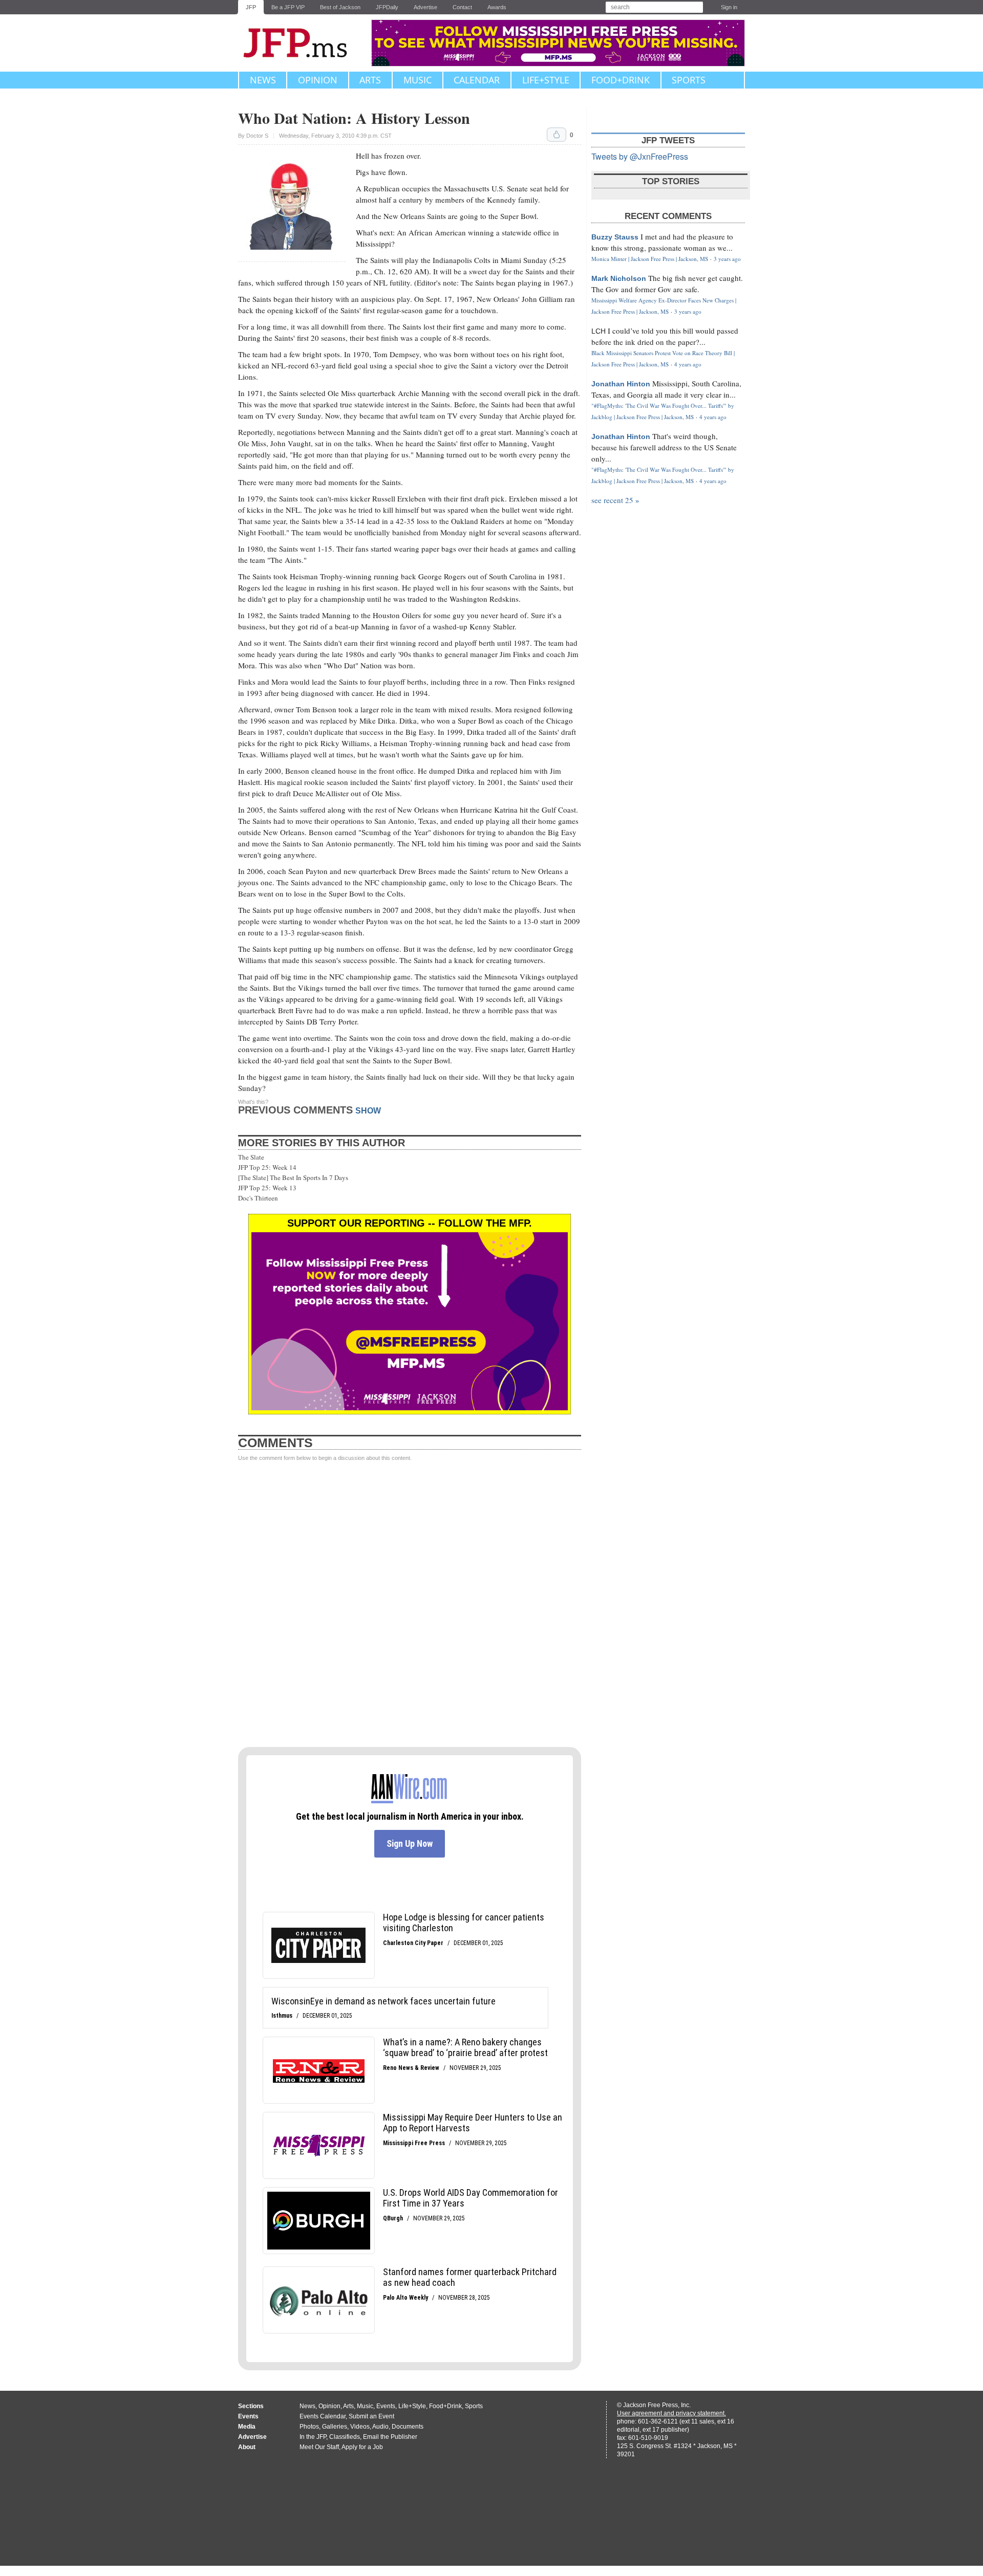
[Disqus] (410, 1605)
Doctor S (257, 136)
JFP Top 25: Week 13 (267, 1188)
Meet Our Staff (319, 2447)
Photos (309, 2427)
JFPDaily (387, 7)
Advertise (425, 7)
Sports (689, 80)
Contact (462, 7)
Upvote (557, 135)
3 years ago (727, 259)
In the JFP (313, 2437)
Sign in (729, 7)
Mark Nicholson (619, 278)
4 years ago (688, 364)
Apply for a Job (362, 2447)
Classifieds (345, 2437)
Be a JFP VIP (288, 7)
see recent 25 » (615, 500)
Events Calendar (323, 2416)
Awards (497, 7)
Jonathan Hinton (621, 384)
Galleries (335, 2427)
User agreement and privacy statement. (671, 2413)
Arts (370, 80)
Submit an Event (371, 2416)
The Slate (251, 1157)
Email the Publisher (390, 2437)
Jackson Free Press (302, 43)
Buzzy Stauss (615, 237)
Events (386, 2406)
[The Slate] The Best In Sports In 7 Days (293, 1177)
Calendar (477, 80)
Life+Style (546, 80)
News (263, 80)
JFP (251, 7)
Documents (408, 2427)
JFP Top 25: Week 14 (267, 1167)
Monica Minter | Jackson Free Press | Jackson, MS (650, 259)
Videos (360, 2427)
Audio (380, 2427)
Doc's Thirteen (258, 1198)
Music (418, 80)
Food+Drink (621, 80)
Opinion (318, 80)
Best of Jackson (340, 7)
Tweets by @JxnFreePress (640, 156)
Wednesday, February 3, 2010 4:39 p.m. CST (335, 136)
